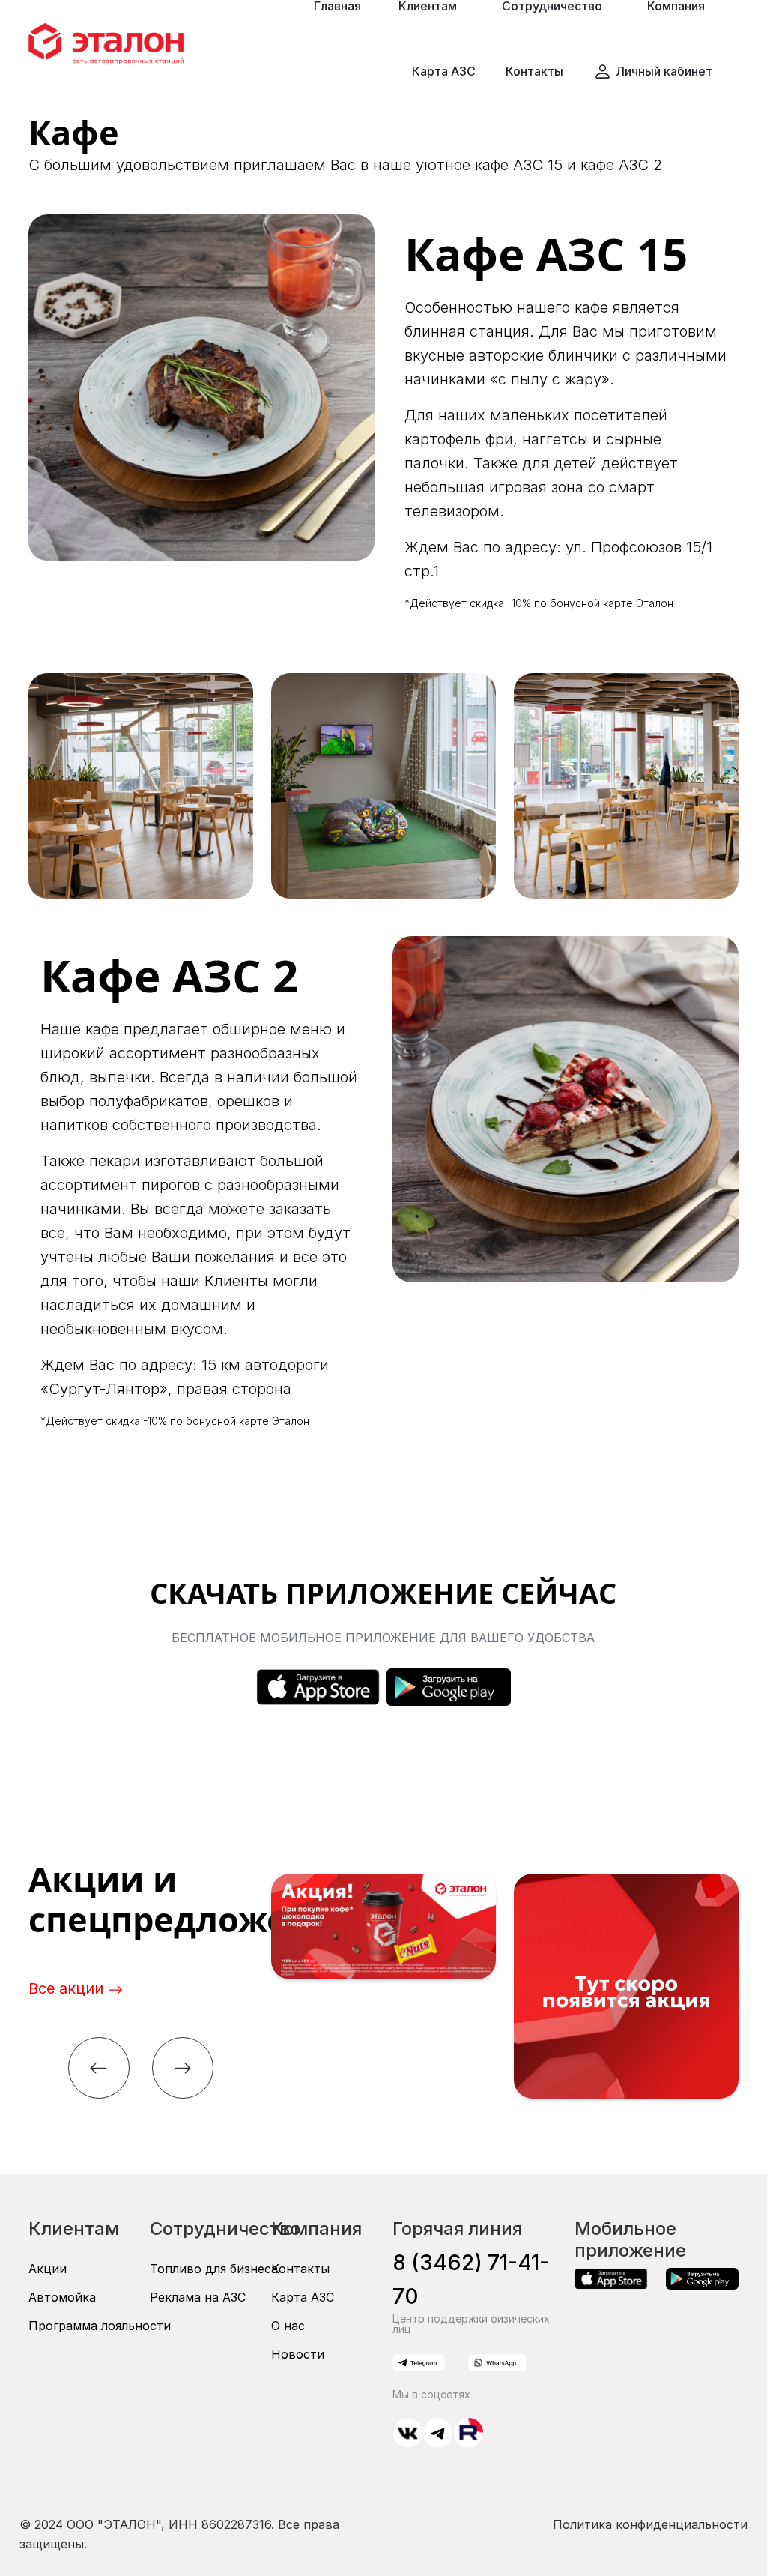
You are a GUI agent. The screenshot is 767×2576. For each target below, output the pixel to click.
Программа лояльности (100, 2326)
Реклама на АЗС (198, 2297)
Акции (48, 2269)
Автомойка (62, 2297)
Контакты (534, 71)
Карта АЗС (444, 71)
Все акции (68, 1988)
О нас (288, 2326)
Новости (298, 2354)
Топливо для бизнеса (214, 2269)
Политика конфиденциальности (650, 2524)
